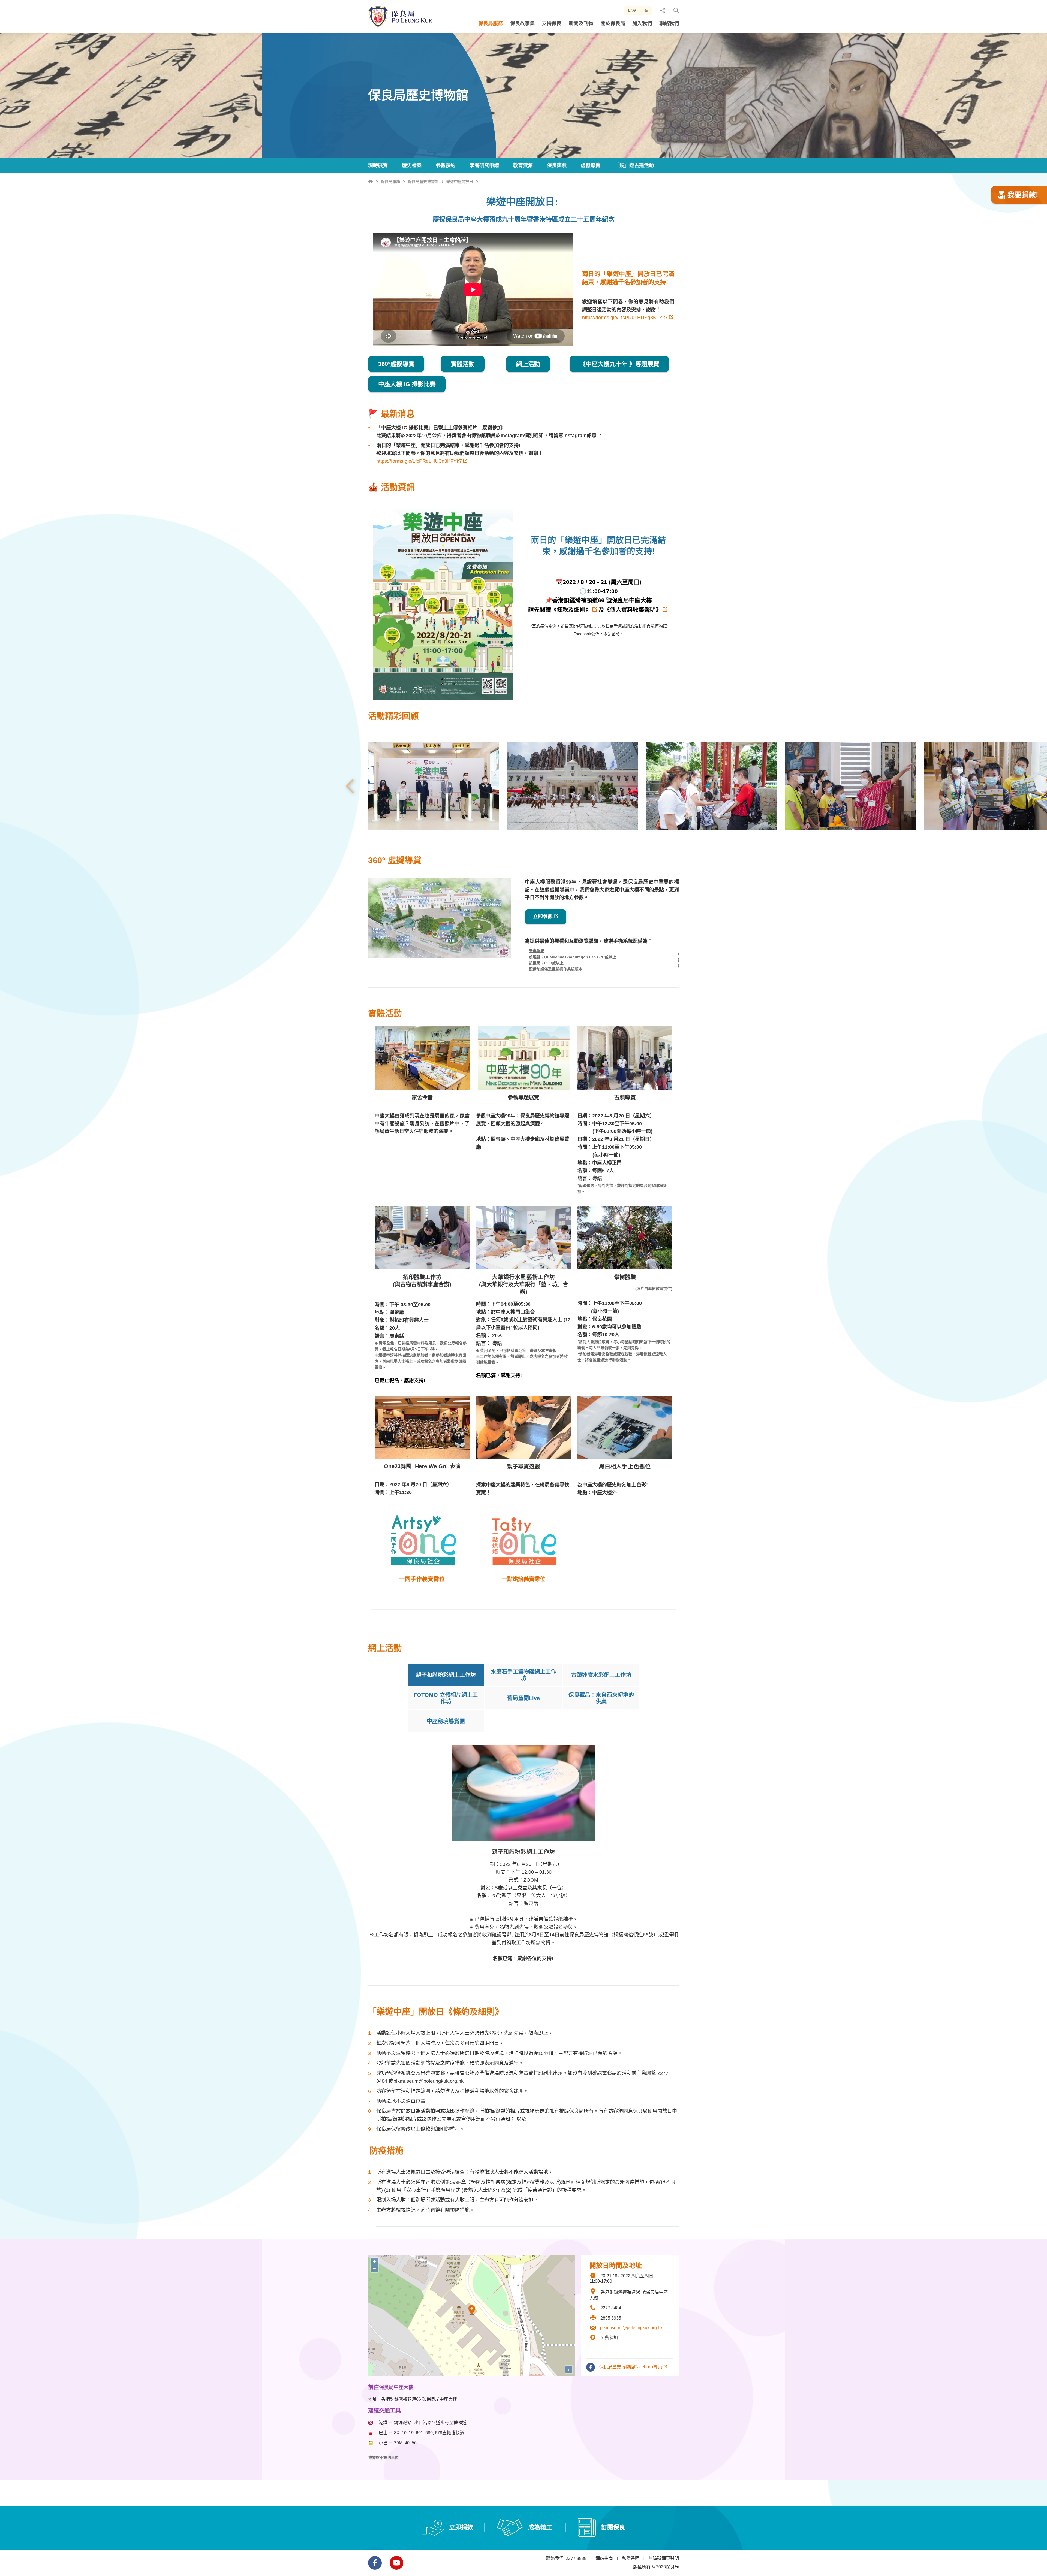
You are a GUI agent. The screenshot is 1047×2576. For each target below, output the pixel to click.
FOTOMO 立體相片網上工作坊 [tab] (446, 1698)
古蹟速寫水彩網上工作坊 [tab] (601, 1675)
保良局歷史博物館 (423, 182)
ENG (632, 10)
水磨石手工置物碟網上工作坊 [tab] (523, 1675)
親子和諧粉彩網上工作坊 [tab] (446, 1675)
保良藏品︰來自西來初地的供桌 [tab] (601, 1698)
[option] (434, 786)
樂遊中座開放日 (460, 182)
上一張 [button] (350, 786)
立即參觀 (543, 917)
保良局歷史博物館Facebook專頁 (631, 2367)
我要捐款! (1023, 195)
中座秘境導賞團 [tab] (446, 1721)
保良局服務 (390, 182)
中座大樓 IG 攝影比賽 (407, 384)
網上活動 (528, 364)
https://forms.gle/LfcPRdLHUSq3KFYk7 (625, 318)
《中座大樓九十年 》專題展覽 (619, 364)
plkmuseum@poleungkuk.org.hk (631, 2328)
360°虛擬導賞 (396, 364)
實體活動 (463, 364)
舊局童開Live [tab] (523, 1698)
